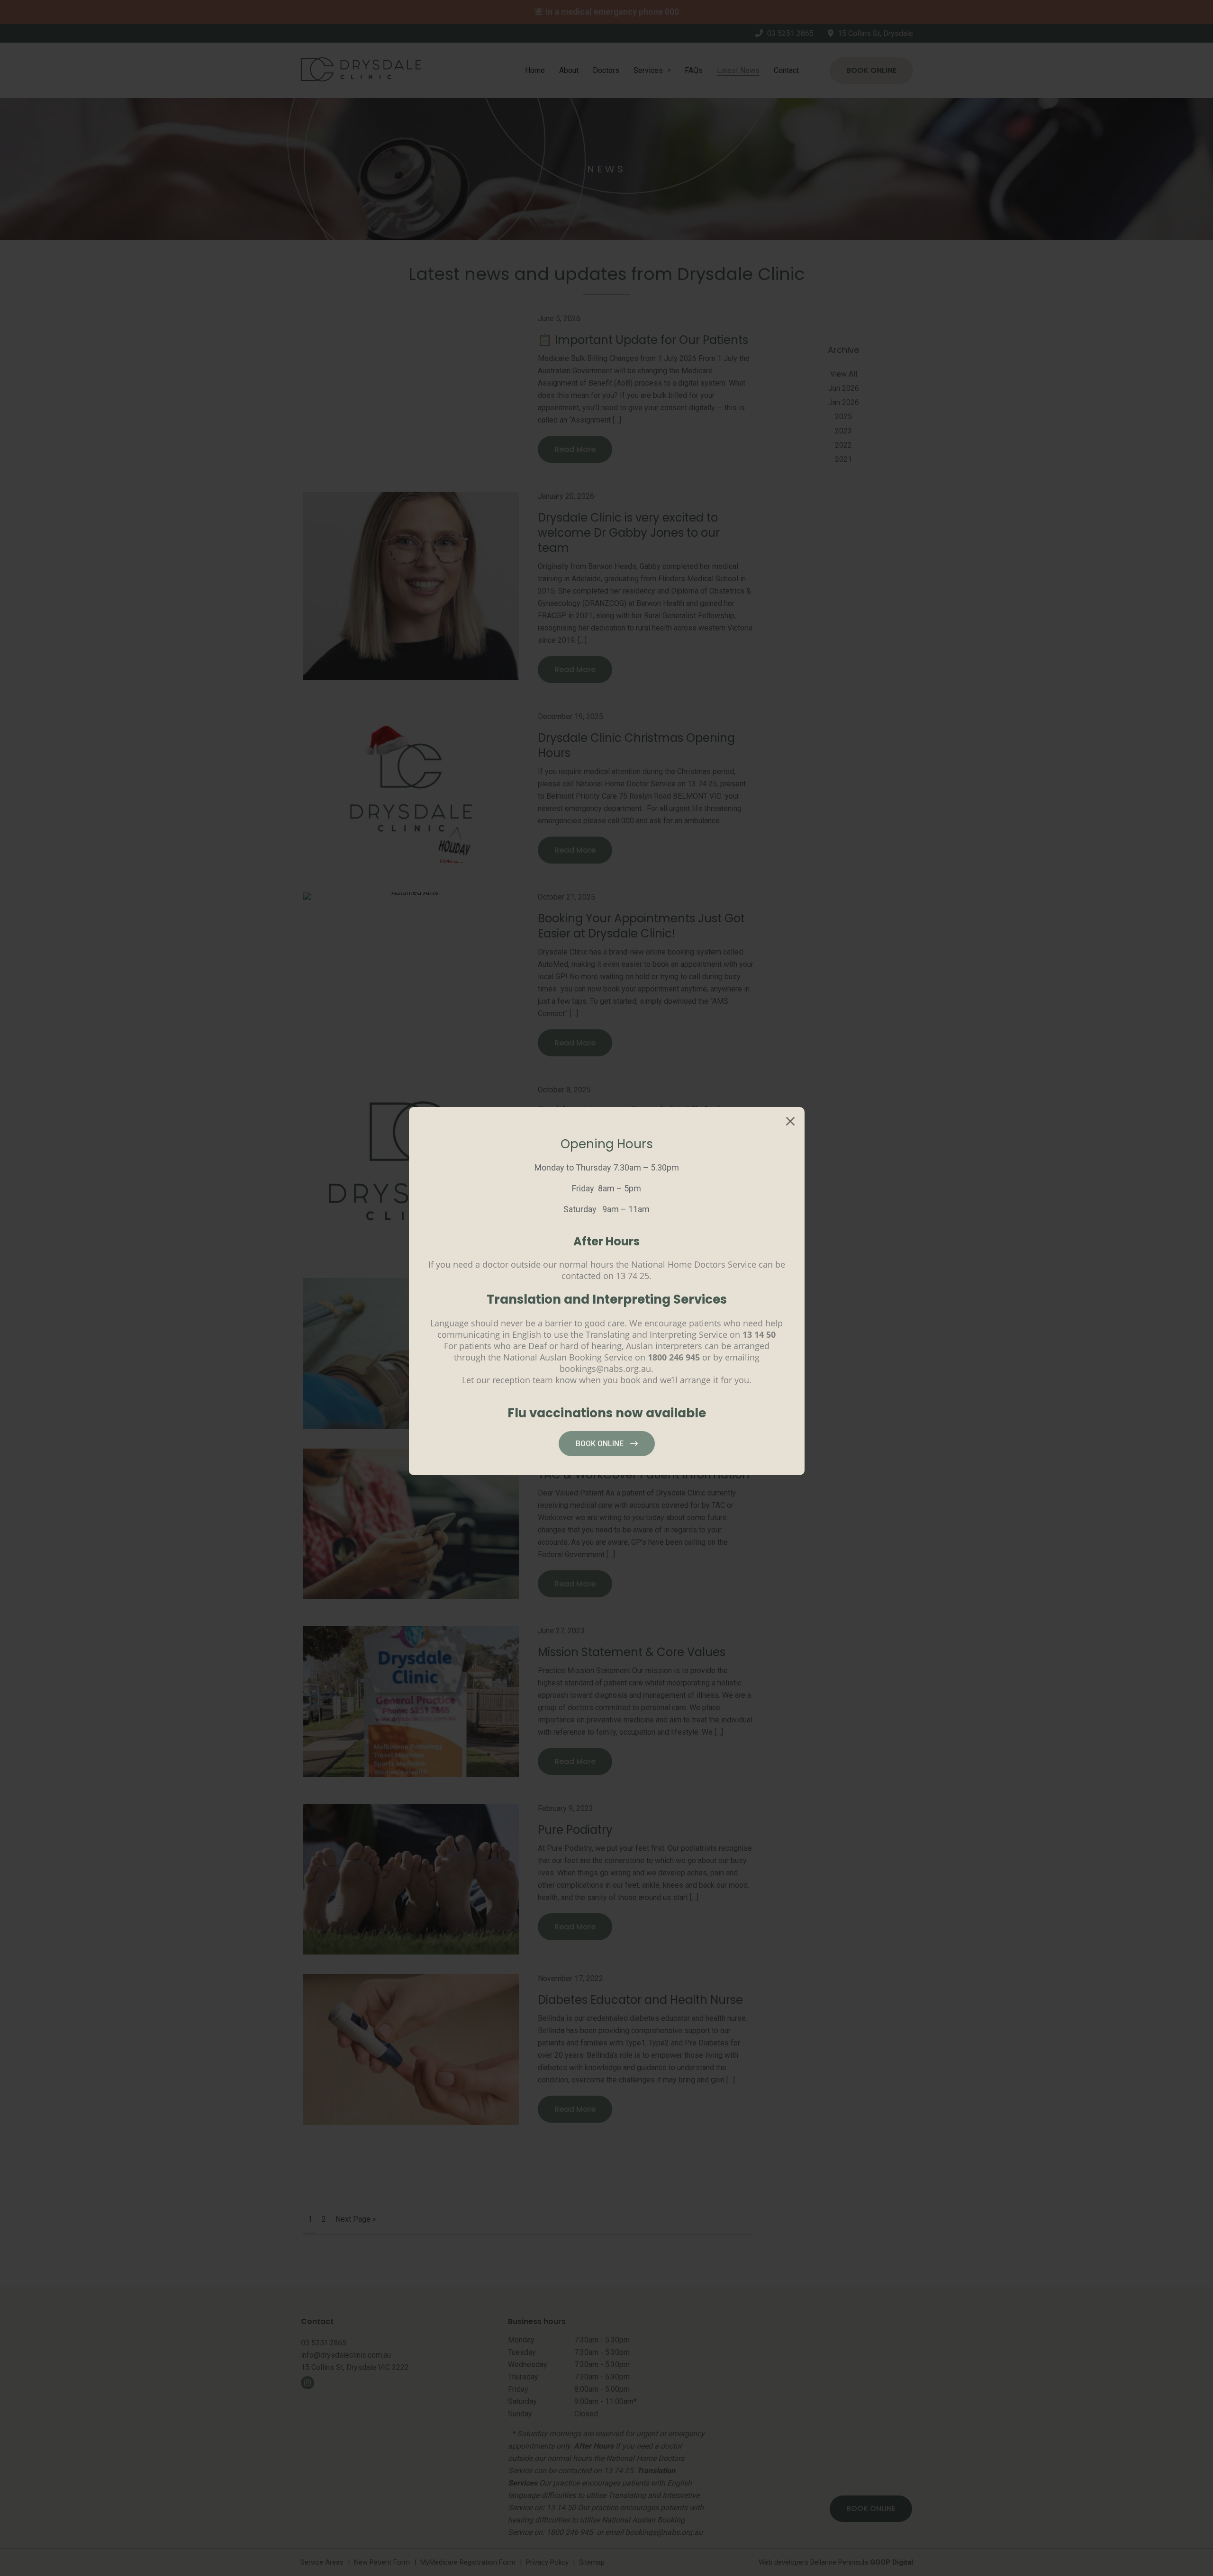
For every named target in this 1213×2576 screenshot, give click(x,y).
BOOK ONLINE (601, 1444)
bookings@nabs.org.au (605, 1369)
